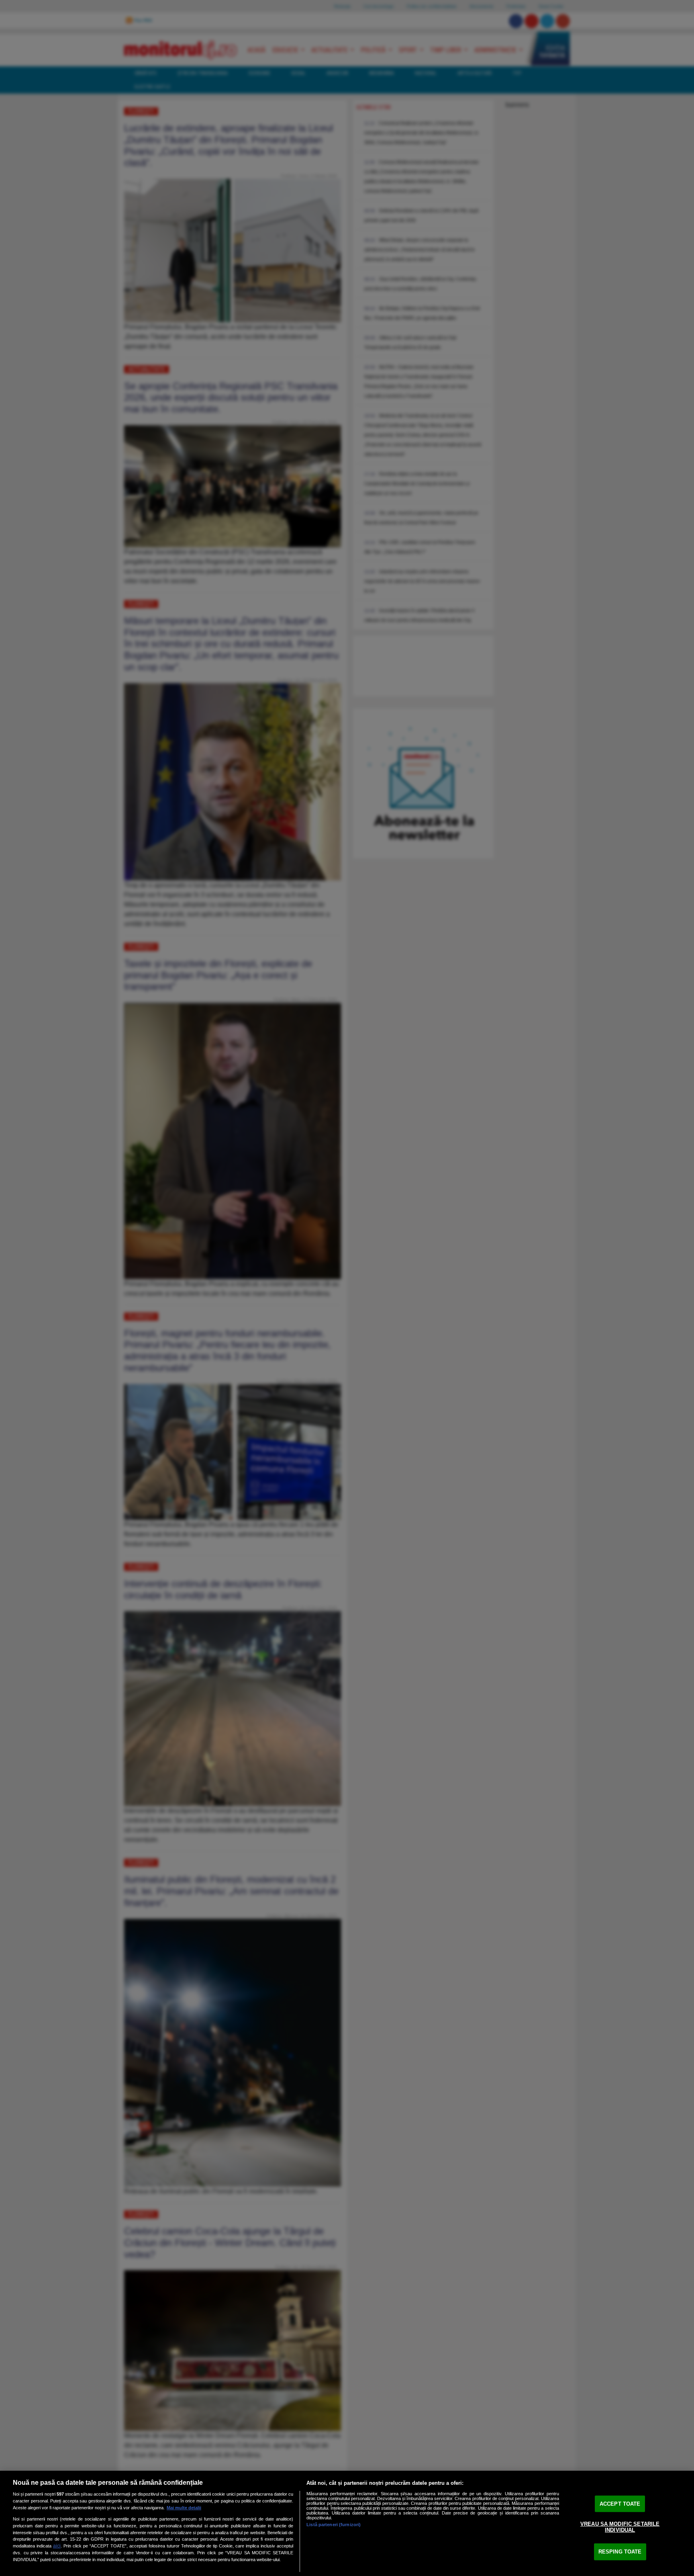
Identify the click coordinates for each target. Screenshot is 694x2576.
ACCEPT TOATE (620, 2504)
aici (57, 2546)
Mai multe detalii (184, 2508)
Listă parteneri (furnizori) (334, 2525)
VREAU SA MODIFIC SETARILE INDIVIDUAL (620, 2527)
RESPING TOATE (620, 2552)
